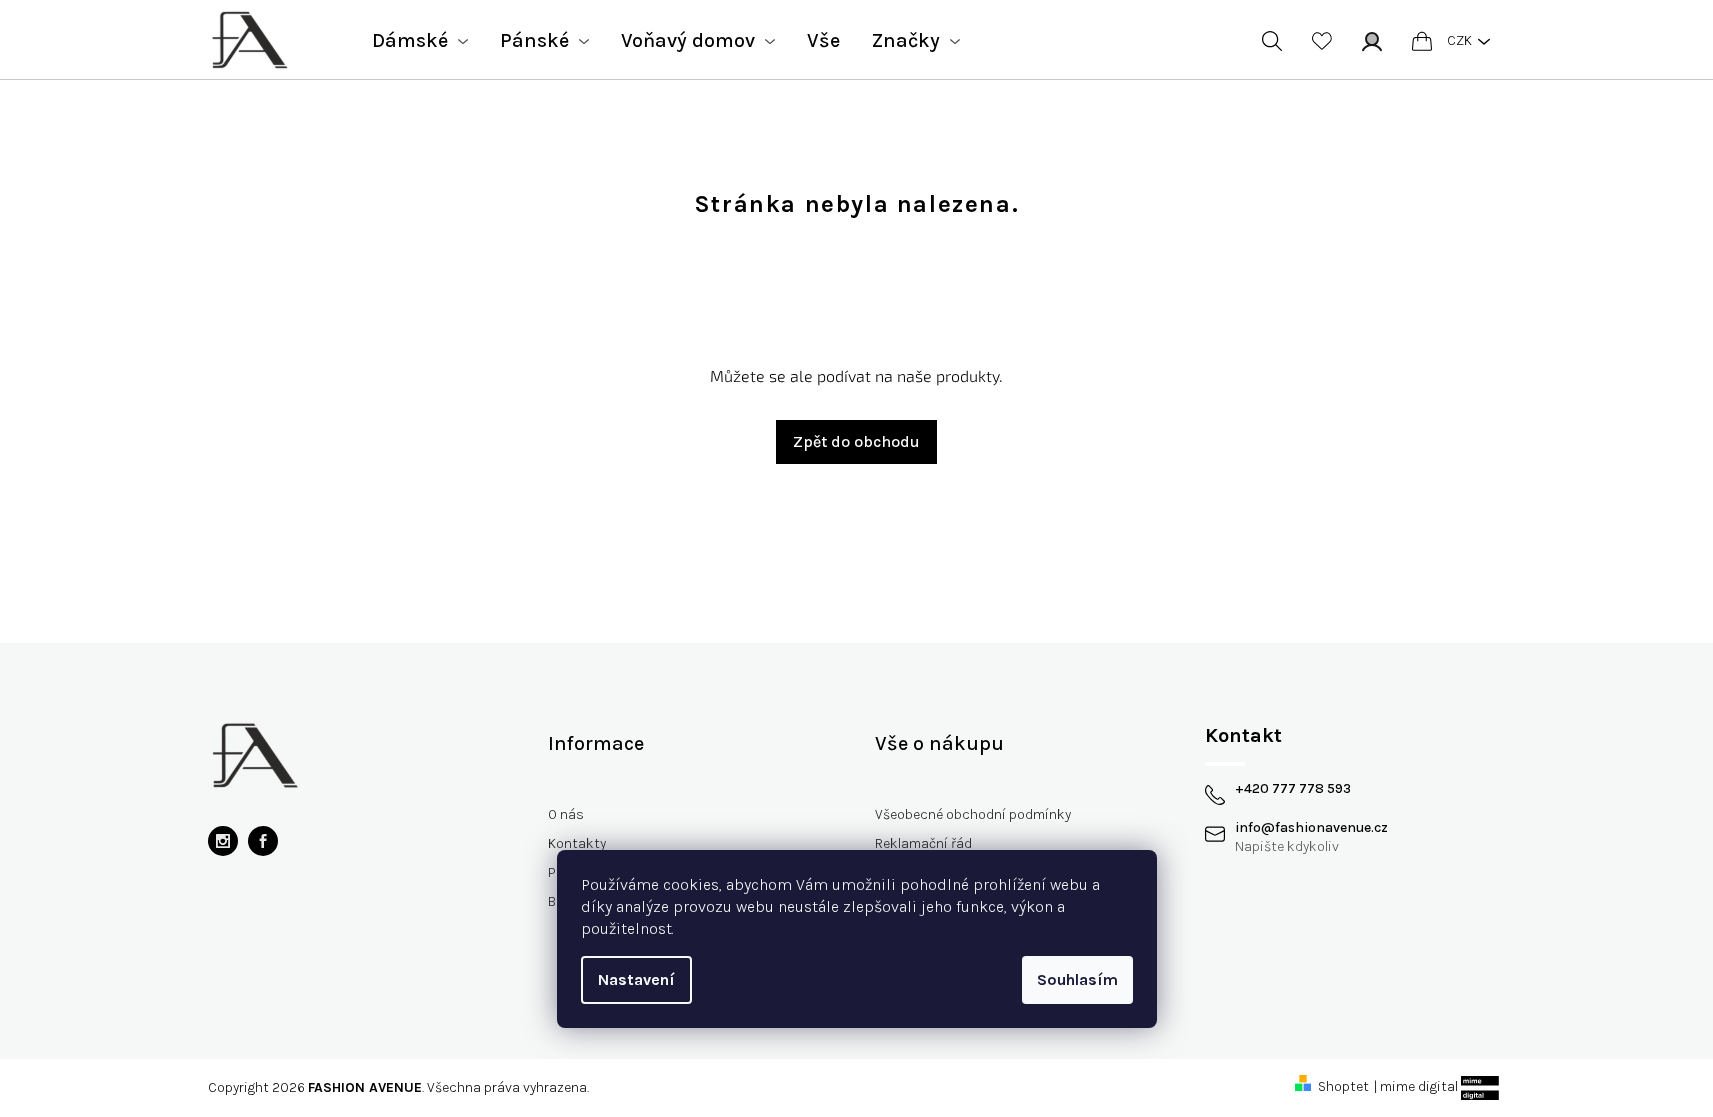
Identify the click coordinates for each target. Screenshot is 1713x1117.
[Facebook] (263, 841)
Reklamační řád (923, 843)
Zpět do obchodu (856, 441)
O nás (566, 814)
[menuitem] (420, 41)
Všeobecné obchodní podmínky (973, 814)
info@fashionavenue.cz (1311, 828)
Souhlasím (1077, 979)
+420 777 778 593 (1293, 789)
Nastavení (636, 979)
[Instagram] (223, 841)
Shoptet (1343, 1086)
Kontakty (577, 843)
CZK (1459, 40)
